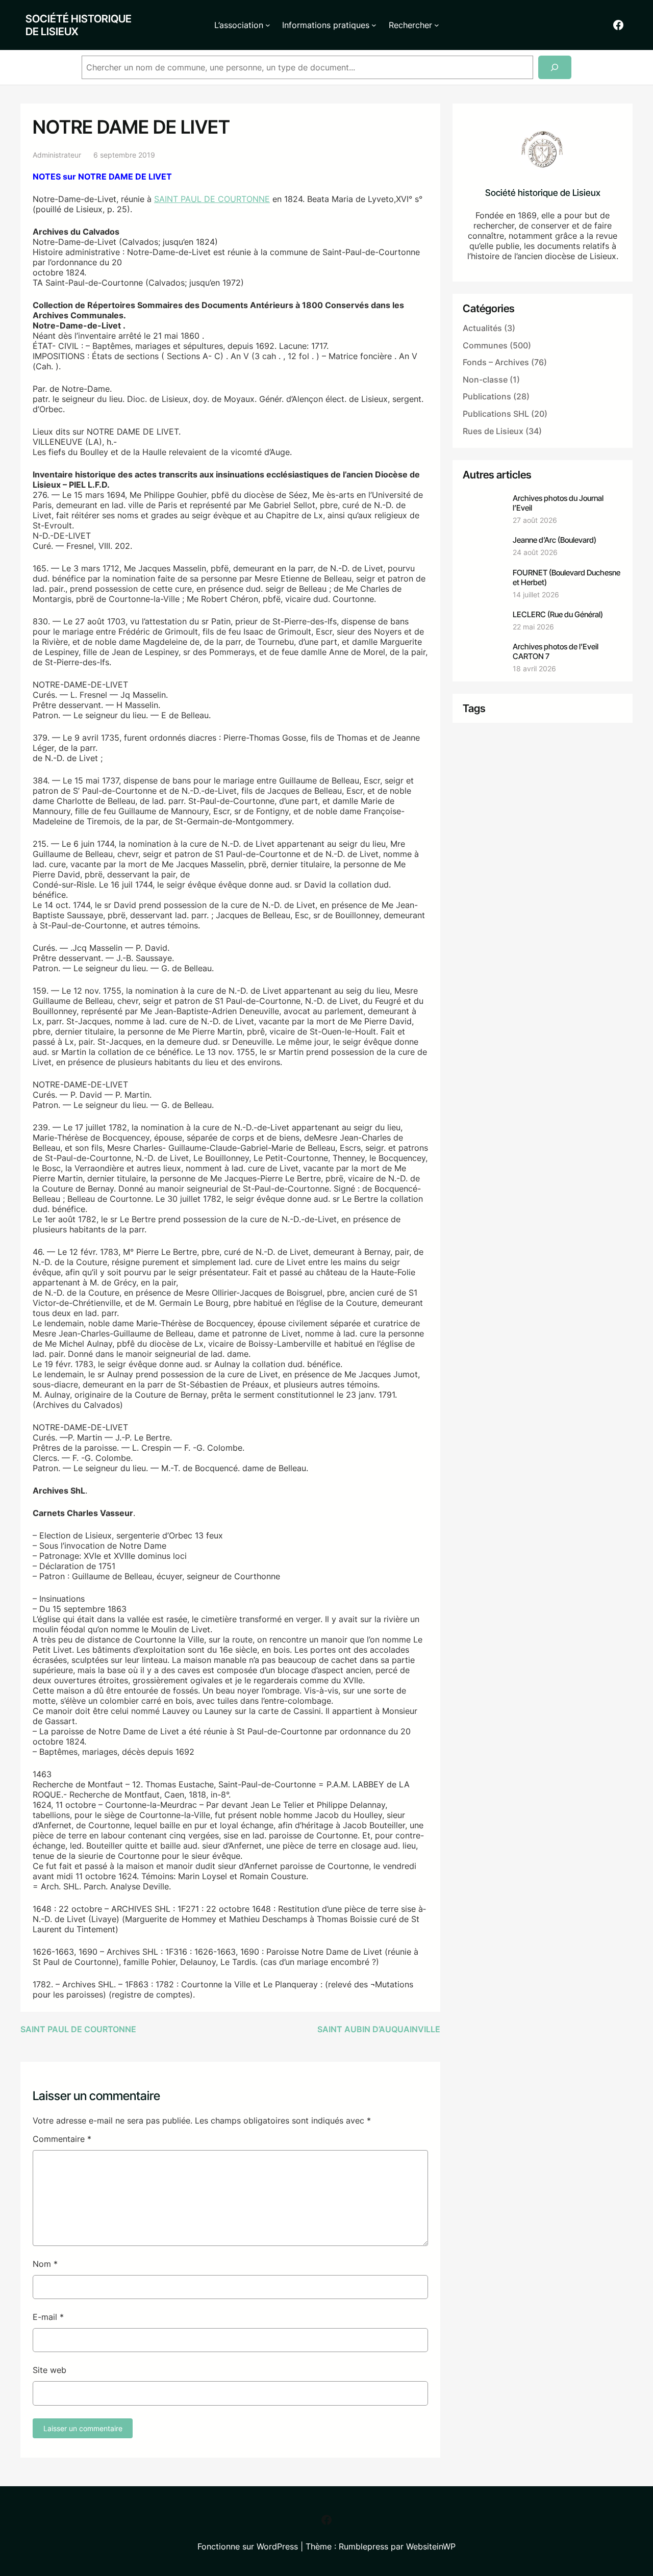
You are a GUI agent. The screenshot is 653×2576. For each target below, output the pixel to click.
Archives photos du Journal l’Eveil (558, 503)
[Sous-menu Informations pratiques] (374, 25)
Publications (487, 396)
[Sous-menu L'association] (268, 25)
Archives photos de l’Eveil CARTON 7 (556, 651)
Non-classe (485, 380)
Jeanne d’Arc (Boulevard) (555, 540)
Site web (49, 2370)
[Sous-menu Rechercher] (437, 25)
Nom (45, 2264)
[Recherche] (555, 68)
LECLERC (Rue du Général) (558, 614)
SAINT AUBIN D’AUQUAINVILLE (379, 2029)
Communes (485, 345)
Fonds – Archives (496, 362)
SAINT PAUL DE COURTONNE (212, 199)
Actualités (482, 328)
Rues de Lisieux (493, 431)
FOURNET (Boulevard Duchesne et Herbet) (567, 577)
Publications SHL (496, 414)
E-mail (48, 2317)
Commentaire (62, 2139)
